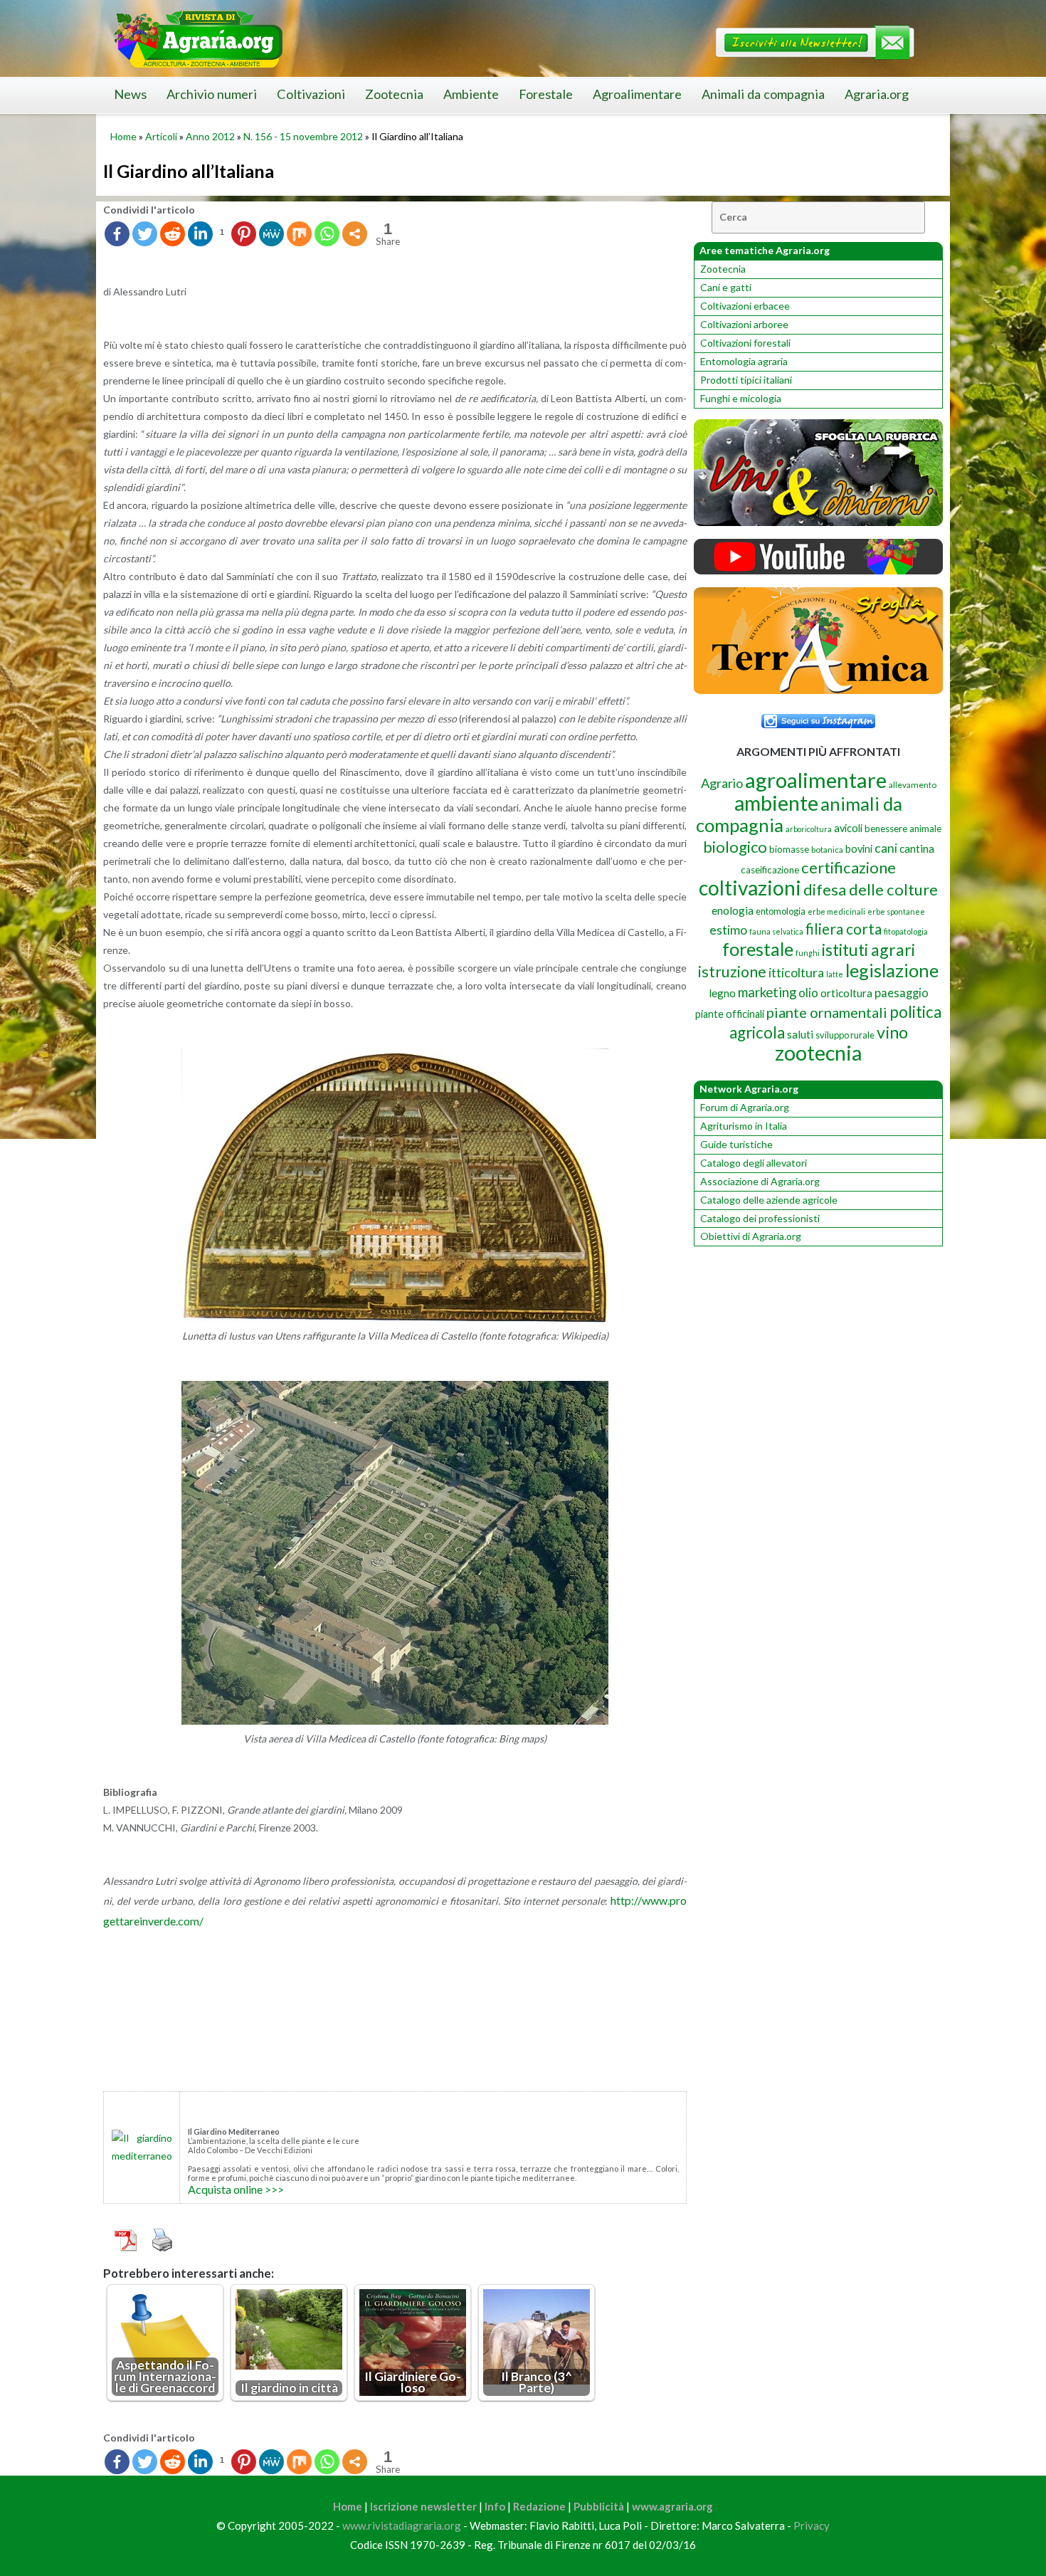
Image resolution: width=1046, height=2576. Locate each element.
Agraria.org (877, 94)
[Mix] (299, 234)
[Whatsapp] (327, 234)
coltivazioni (750, 888)
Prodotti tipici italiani (746, 380)
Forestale (546, 94)
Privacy (812, 2525)
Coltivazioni (311, 94)
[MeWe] (271, 234)
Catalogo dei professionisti (760, 1218)
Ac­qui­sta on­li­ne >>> (236, 2189)
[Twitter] (145, 234)
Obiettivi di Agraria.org (751, 1236)
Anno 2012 (210, 136)
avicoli (848, 828)
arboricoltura (809, 829)
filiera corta (844, 929)
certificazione (849, 867)
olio (808, 993)
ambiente (776, 803)
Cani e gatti (726, 287)
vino (892, 1032)
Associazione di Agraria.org (760, 1181)
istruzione (732, 972)
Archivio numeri (212, 94)
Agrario (722, 783)
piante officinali (730, 1014)
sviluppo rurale (845, 1035)
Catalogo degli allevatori (754, 1163)
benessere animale (903, 829)
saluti (800, 1034)
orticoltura (846, 993)
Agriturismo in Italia (744, 1126)
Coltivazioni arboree (744, 324)
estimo (728, 930)
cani (886, 848)
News (130, 94)
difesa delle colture (871, 889)
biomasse (789, 849)
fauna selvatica (776, 931)
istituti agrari (868, 950)
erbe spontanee (896, 911)
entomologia (781, 911)
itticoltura (796, 972)
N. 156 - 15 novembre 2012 (303, 136)
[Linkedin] (200, 234)
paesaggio (902, 993)
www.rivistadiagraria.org (402, 2525)
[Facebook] (117, 234)
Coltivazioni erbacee (745, 306)
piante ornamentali (827, 1012)
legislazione (892, 970)
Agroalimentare (637, 94)
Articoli (161, 136)
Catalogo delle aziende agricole (769, 1200)
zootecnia (818, 1053)
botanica (827, 850)
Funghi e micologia (741, 398)
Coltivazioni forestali (745, 343)
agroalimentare (816, 780)
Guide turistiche (736, 1144)
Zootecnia (394, 94)
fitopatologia (906, 931)
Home (123, 136)
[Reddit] (173, 234)
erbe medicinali (836, 911)
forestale (758, 949)
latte (835, 974)
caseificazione (770, 870)
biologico (735, 847)
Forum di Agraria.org (745, 1107)
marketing (767, 992)
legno (722, 993)
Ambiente (471, 94)
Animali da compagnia (763, 94)
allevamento (913, 785)
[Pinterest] (244, 234)
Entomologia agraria (744, 361)
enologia (733, 910)
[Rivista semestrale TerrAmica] (818, 690)
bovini (859, 849)
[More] (355, 234)
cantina (917, 848)
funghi (808, 953)
